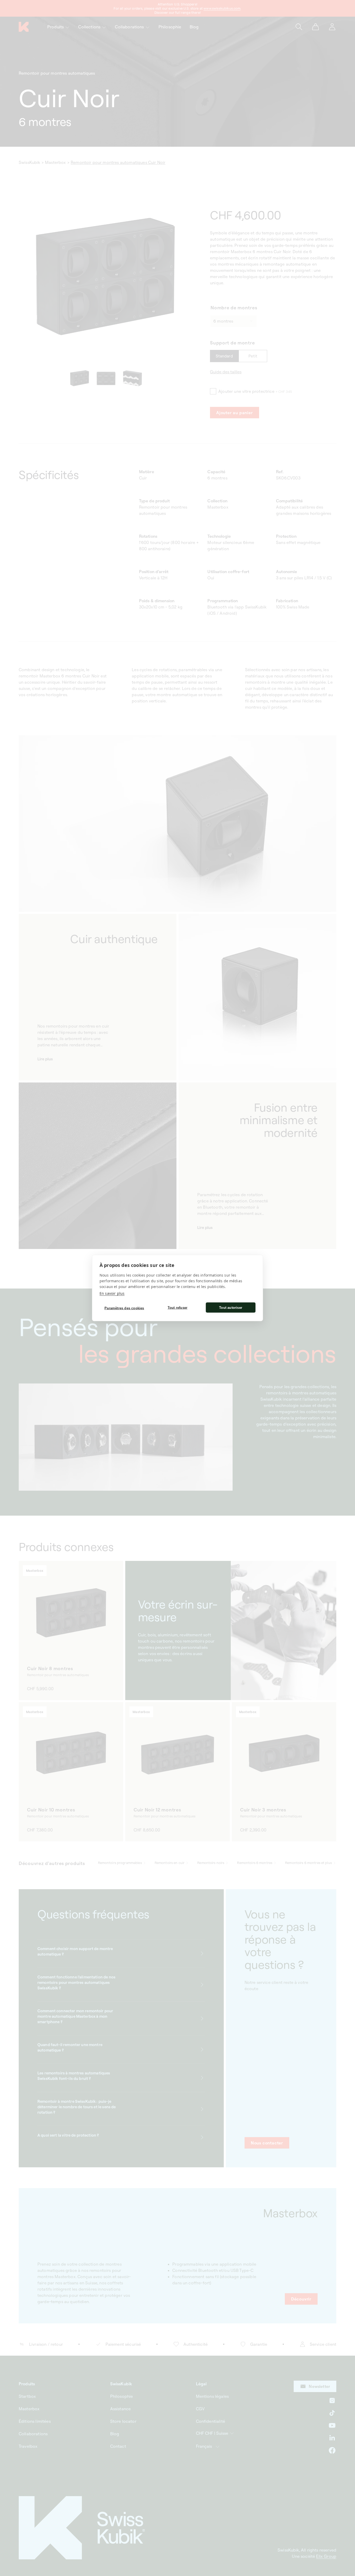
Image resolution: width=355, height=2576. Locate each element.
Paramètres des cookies (124, 1308)
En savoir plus (112, 1293)
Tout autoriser (231, 1307)
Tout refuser (177, 1307)
